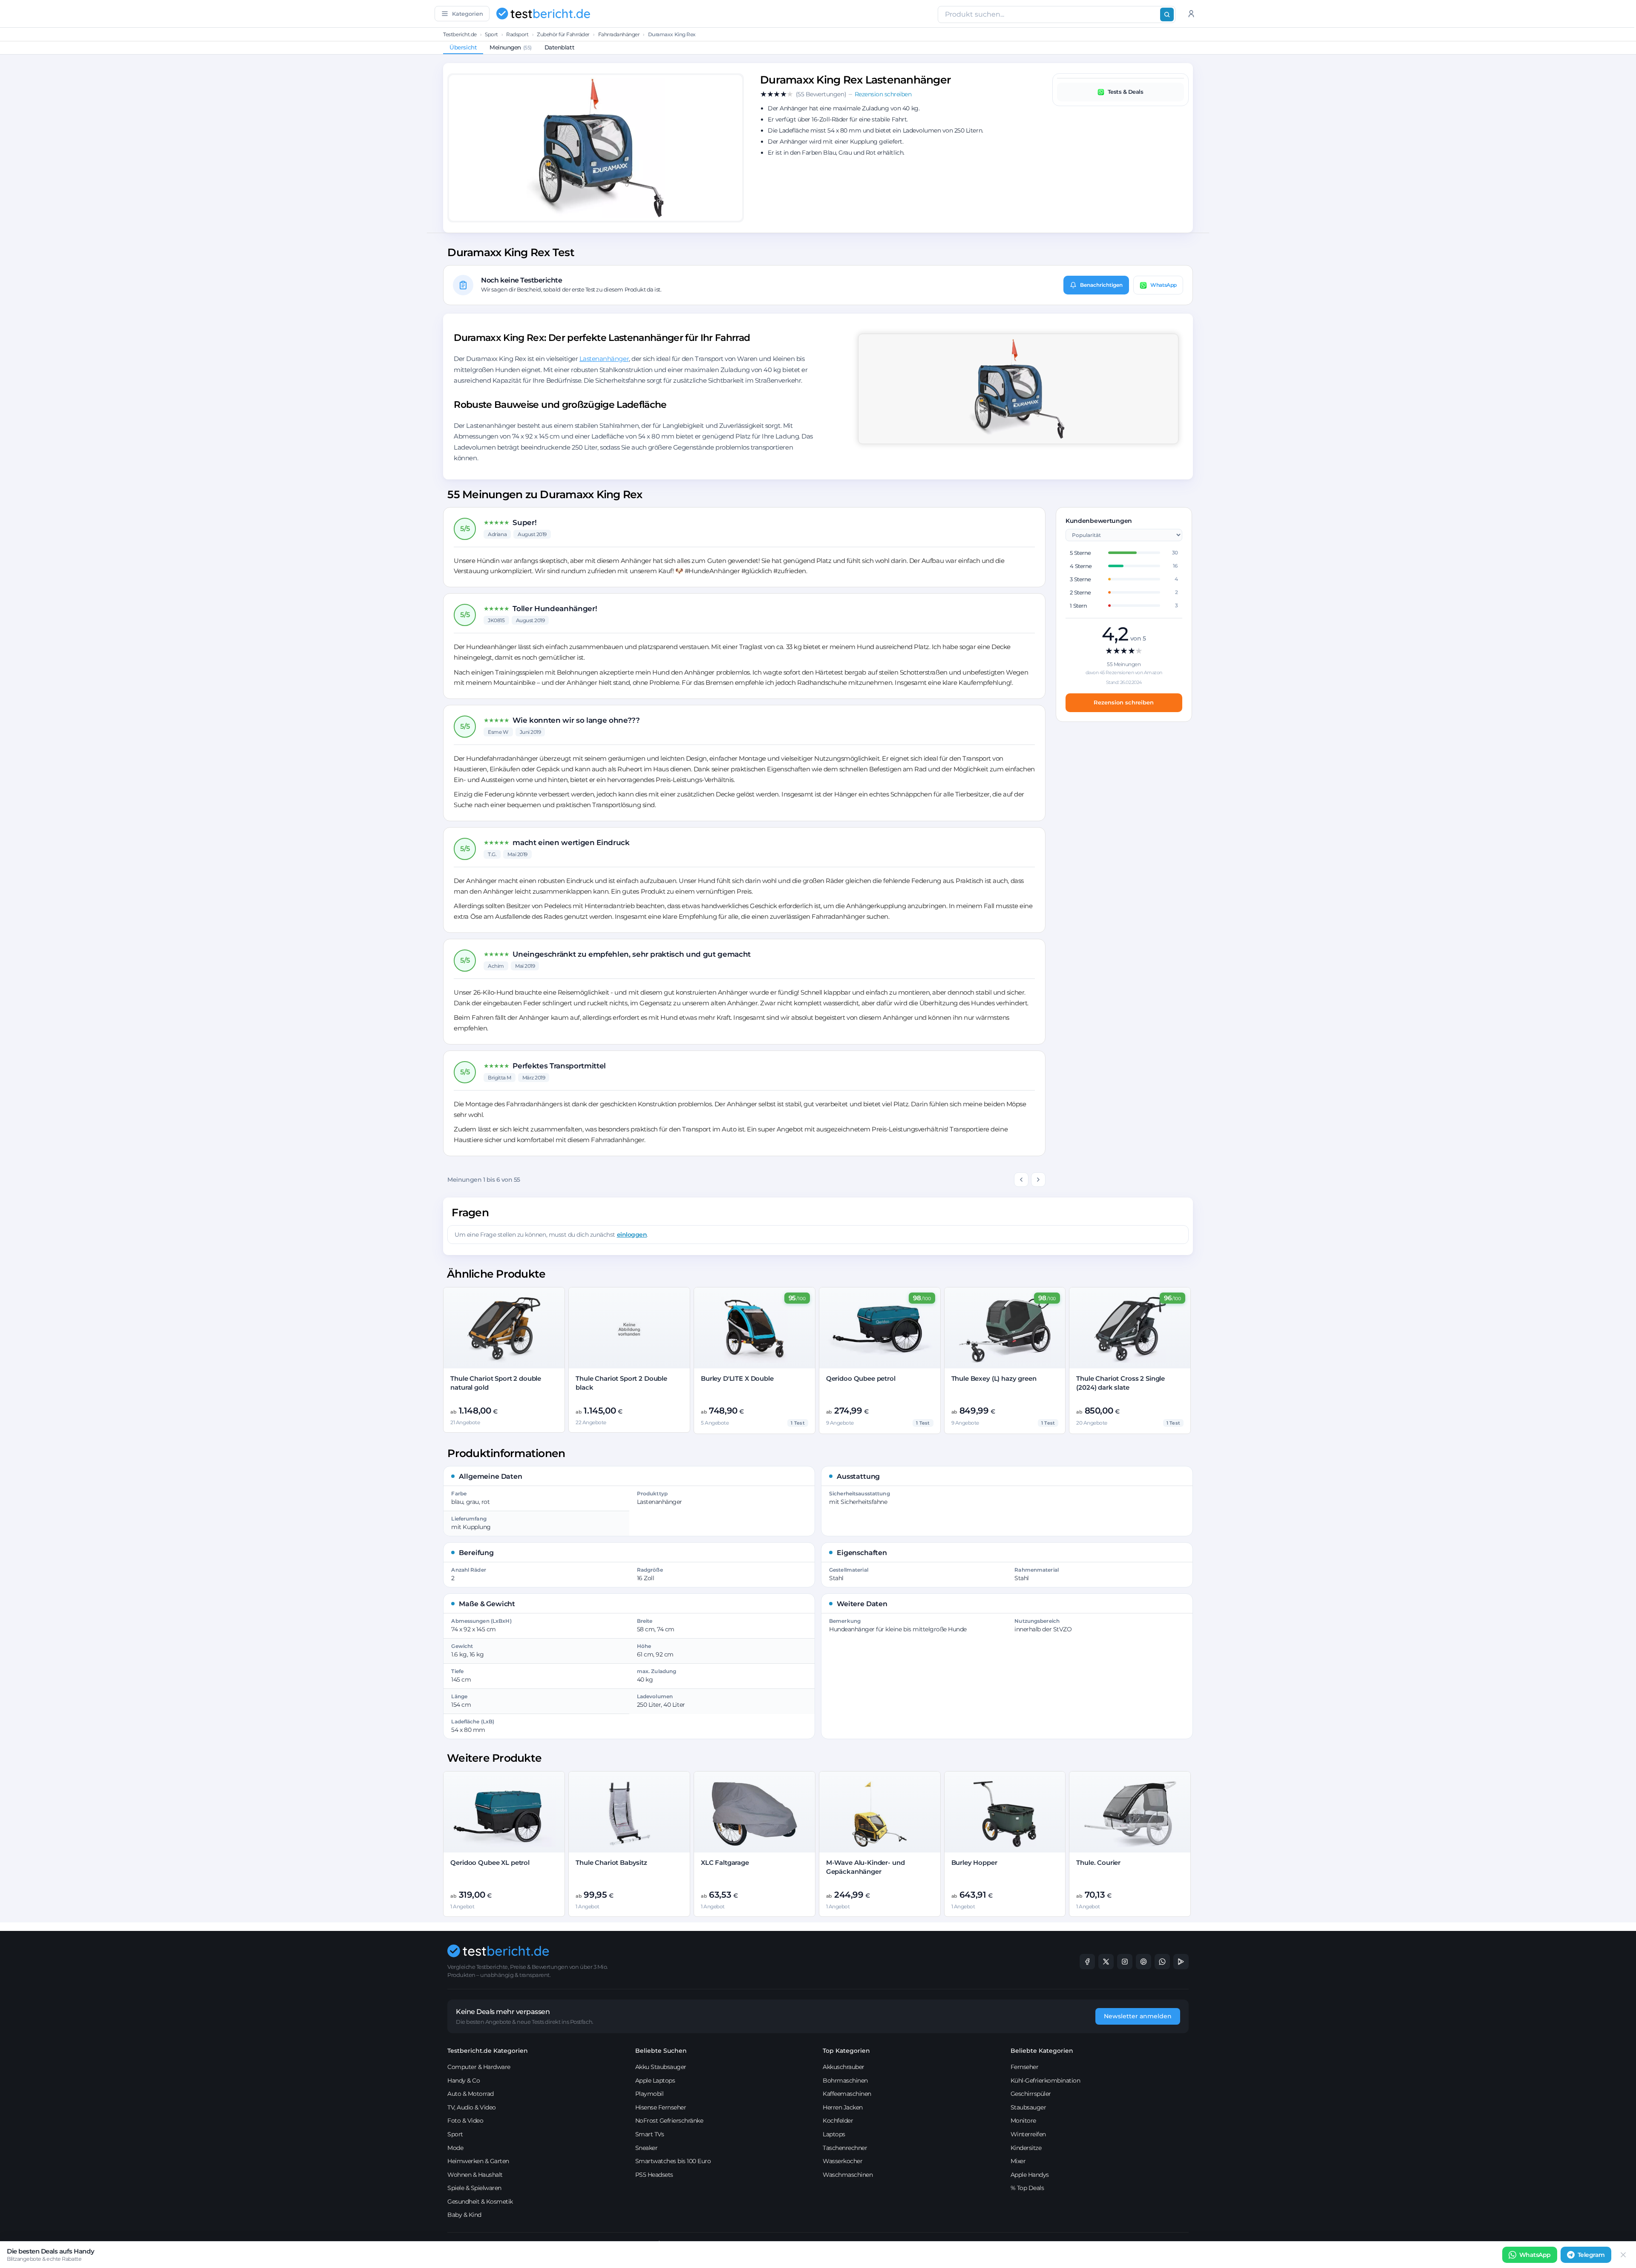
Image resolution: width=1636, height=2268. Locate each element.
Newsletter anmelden (1138, 2016)
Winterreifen (1028, 2134)
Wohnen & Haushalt (475, 2175)
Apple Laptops (655, 2080)
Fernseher (1025, 2067)
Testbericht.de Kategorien (488, 2051)
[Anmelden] (1191, 14)
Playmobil (650, 2094)
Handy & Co (464, 2080)
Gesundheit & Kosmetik (480, 2202)
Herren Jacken (843, 2107)
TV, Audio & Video (472, 2107)
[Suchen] (1167, 14)
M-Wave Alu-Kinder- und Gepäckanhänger (866, 1867)
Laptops (834, 2134)
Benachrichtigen (1101, 285)
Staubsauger (1028, 2107)
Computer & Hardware (479, 2067)
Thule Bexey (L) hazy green (994, 1378)
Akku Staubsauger (661, 2067)
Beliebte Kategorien (1042, 2051)
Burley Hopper (974, 1863)
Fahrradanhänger (619, 34)
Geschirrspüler (1031, 2094)
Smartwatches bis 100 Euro (673, 2161)
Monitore (1023, 2121)
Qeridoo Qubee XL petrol (490, 1863)
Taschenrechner (845, 2148)
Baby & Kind (464, 2215)
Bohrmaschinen (845, 2080)
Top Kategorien (846, 2051)
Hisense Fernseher (661, 2107)
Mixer (1018, 2161)
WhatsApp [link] (1535, 2255)
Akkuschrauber (844, 2067)
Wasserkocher (842, 2161)
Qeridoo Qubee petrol (861, 1378)
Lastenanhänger (604, 359)
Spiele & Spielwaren (474, 2188)
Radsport (517, 34)
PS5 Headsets (654, 2175)
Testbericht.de (460, 34)
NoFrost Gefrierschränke (669, 2121)
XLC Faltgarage (725, 1863)
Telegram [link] (1591, 2255)
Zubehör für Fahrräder (563, 34)
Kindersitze (1026, 2148)
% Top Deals (1027, 2188)
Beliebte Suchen (661, 2051)
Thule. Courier (1098, 1863)
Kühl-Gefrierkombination (1046, 2080)
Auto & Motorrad (471, 2094)
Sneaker (647, 2148)
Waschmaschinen (848, 2175)
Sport (491, 34)
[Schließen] (1623, 2255)
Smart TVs (650, 2134)
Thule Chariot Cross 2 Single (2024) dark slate (1120, 1383)
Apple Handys (1030, 2175)
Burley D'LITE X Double (737, 1378)
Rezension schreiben (1124, 702)
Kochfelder (838, 2121)
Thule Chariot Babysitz (611, 1863)
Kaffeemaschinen (847, 2094)
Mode (455, 2148)
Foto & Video (465, 2121)
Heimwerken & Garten (478, 2161)
